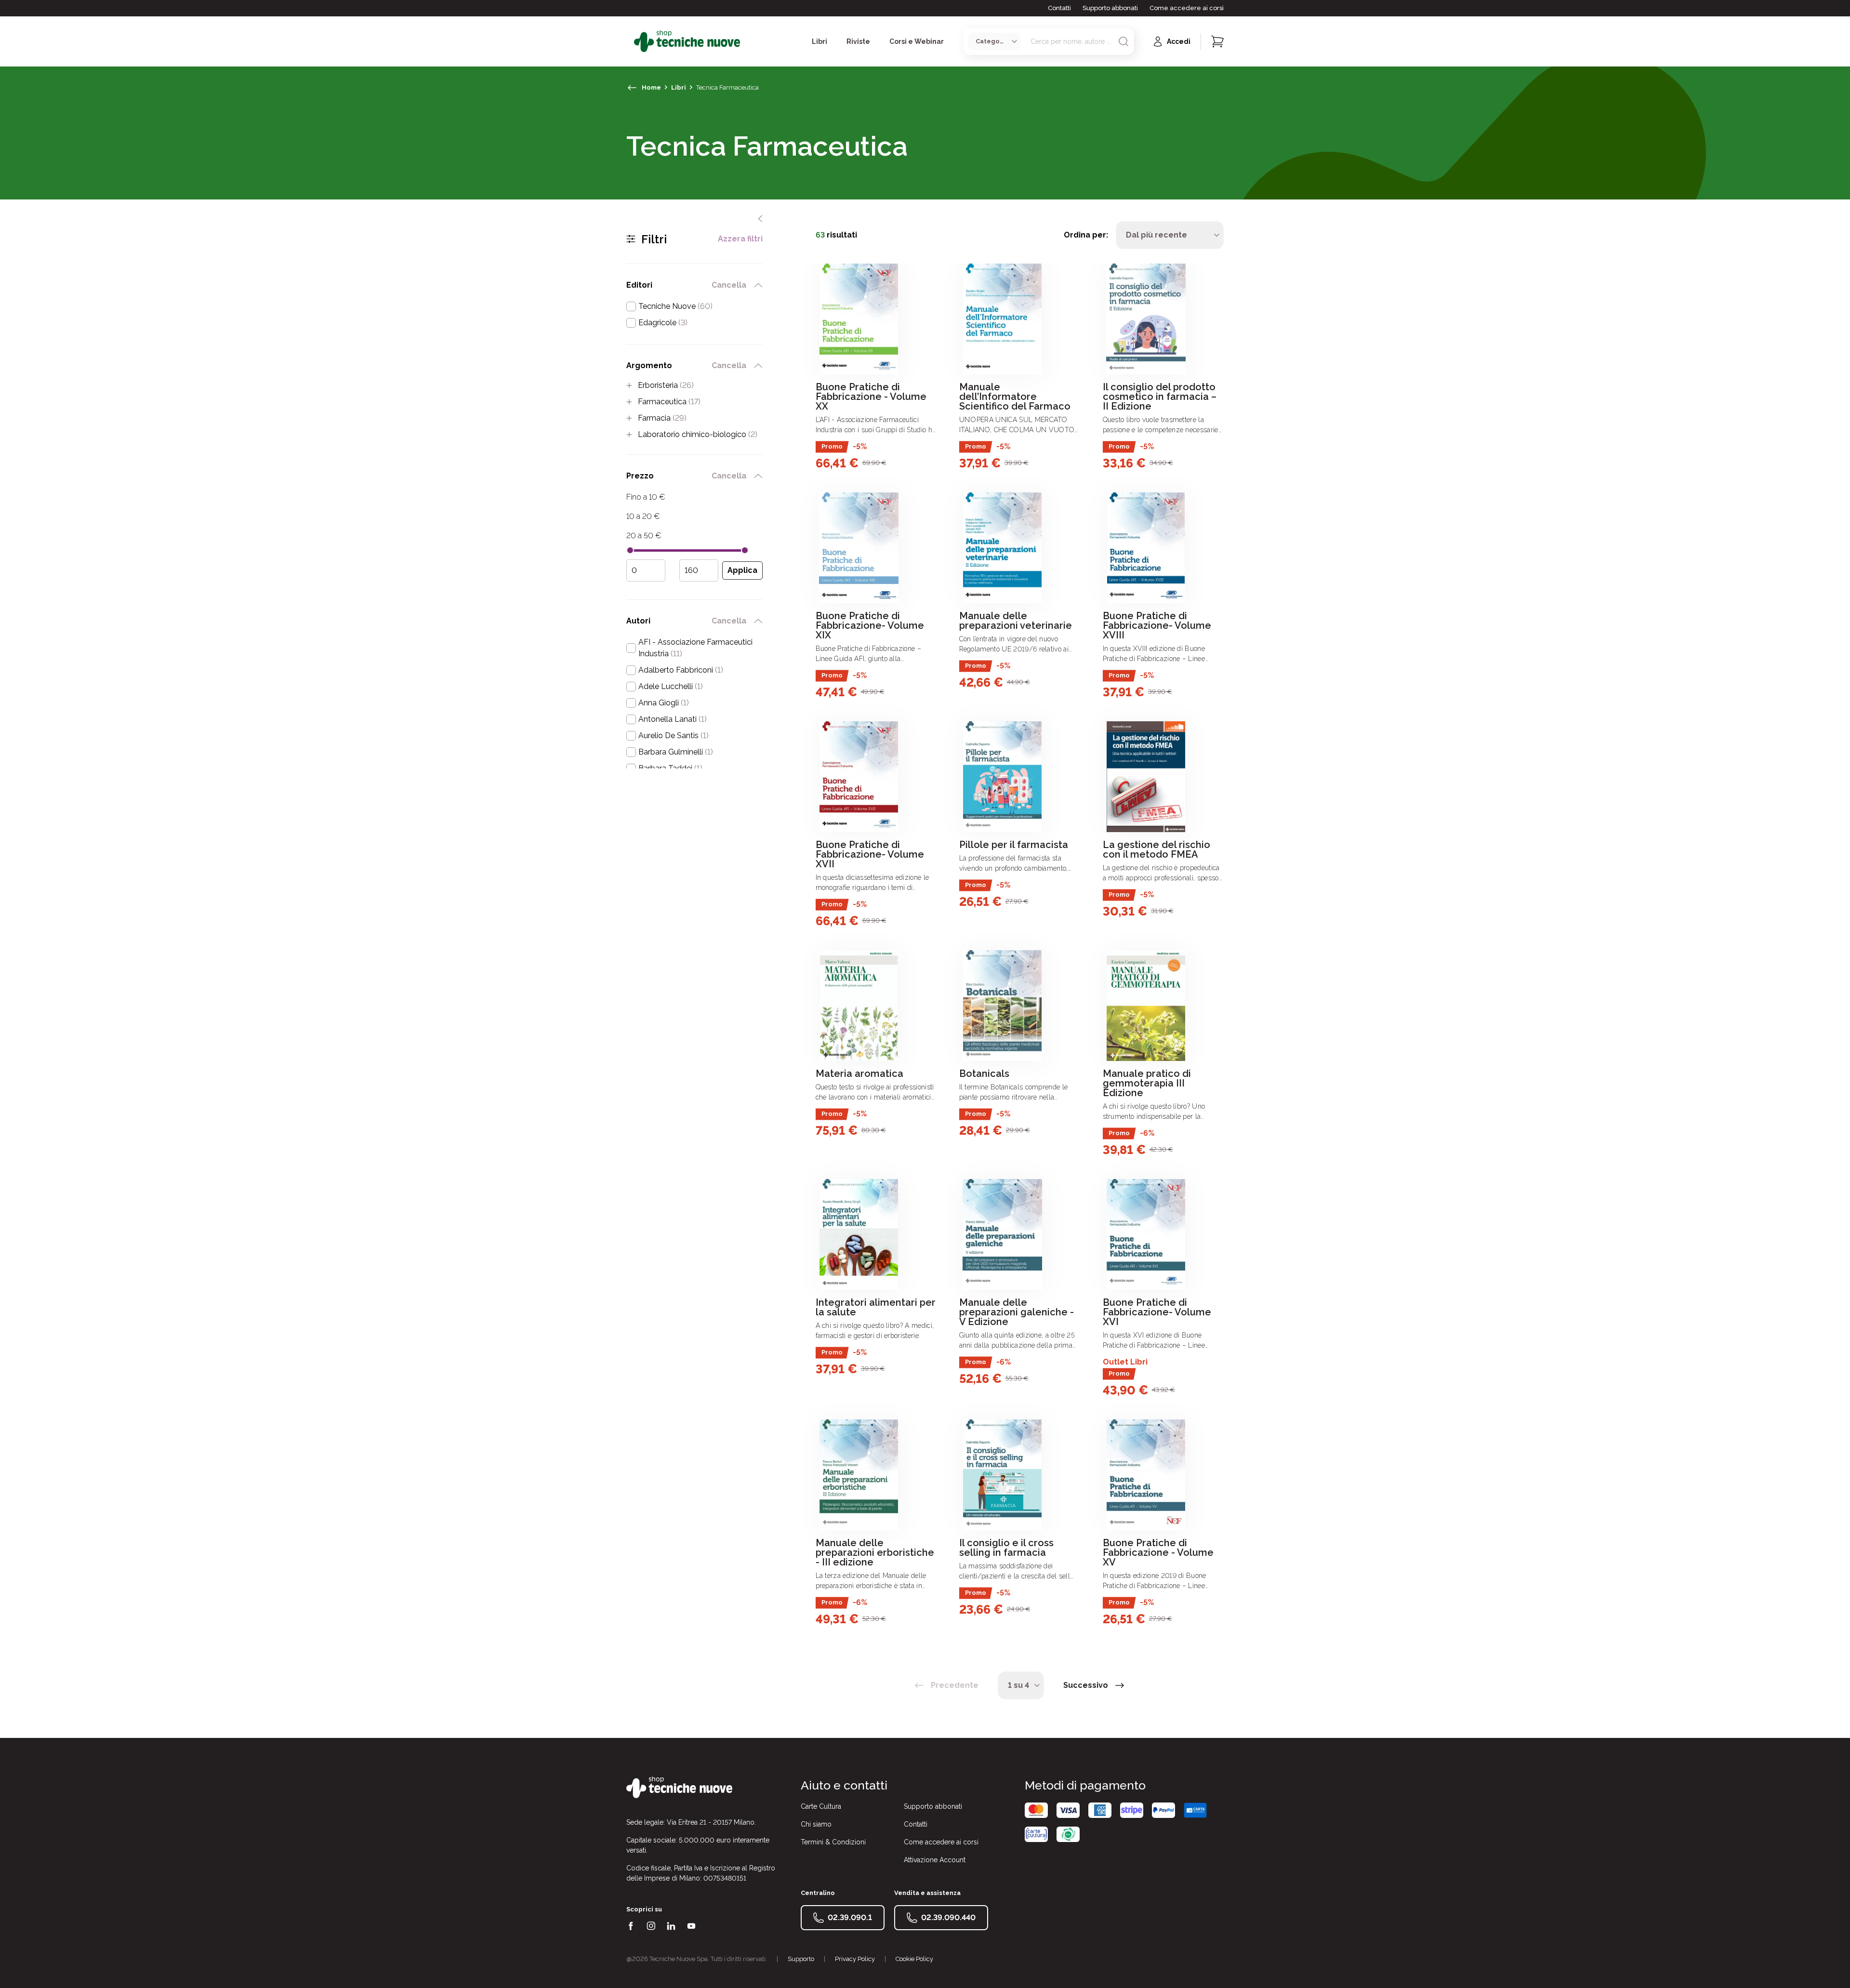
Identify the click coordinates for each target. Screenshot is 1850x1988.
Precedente (955, 1685)
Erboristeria (666, 385)
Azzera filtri (740, 239)
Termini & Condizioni (833, 1842)
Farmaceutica (669, 402)
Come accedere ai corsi (1187, 8)
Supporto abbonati (1110, 8)
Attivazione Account (935, 1860)
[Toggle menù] (630, 41)
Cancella (729, 285)
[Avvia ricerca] (1123, 41)
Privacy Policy (855, 1959)
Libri (679, 87)
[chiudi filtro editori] (758, 285)
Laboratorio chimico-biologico (698, 435)
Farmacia (662, 418)
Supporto (801, 1959)
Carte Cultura (821, 1806)
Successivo (1086, 1685)
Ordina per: (1086, 235)
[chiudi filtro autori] (758, 621)
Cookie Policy (914, 1959)
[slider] (630, 550)
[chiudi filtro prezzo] (758, 476)
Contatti (1059, 8)
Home (651, 87)
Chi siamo (816, 1824)
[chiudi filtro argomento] (758, 366)
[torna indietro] (632, 88)
